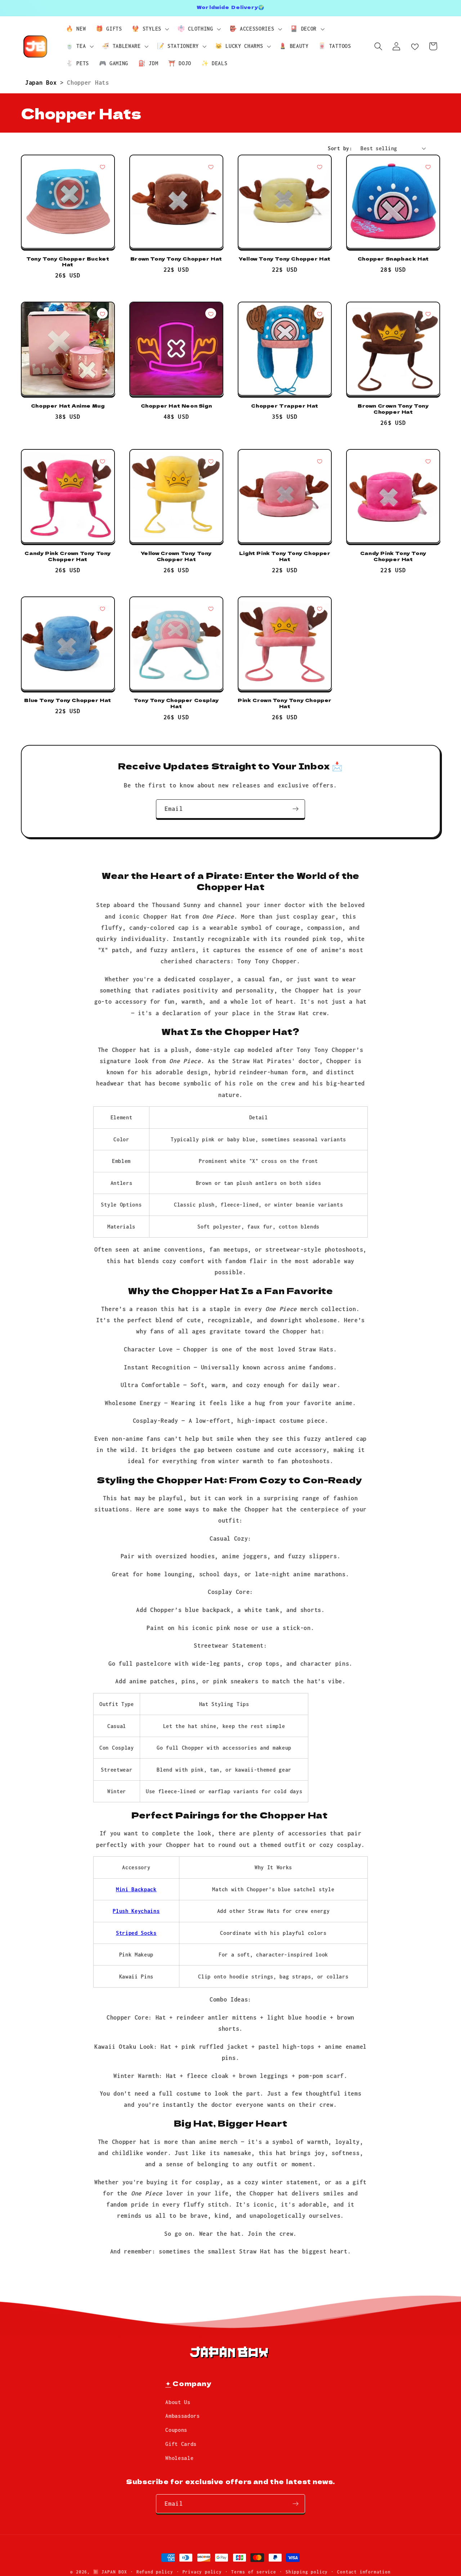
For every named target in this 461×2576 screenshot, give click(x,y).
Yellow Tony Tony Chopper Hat (285, 259)
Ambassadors (183, 2416)
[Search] (378, 46)
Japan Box (43, 82)
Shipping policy (307, 2572)
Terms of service (254, 2572)
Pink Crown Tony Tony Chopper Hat (285, 703)
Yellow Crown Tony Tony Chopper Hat (176, 556)
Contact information (364, 2572)
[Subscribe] (296, 809)
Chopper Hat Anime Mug (68, 406)
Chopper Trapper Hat (285, 406)
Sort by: (340, 148)
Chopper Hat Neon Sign (176, 406)
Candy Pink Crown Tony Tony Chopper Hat (68, 556)
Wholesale (179, 2458)
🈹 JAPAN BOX (110, 2572)
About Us (178, 2402)
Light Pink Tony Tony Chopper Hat (285, 556)
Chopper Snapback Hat (393, 259)
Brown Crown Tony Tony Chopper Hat (393, 409)
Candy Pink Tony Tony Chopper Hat (393, 556)
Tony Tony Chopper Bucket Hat (68, 262)
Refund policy (155, 2572)
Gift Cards (181, 2444)
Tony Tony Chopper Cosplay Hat (176, 703)
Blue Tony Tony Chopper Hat (68, 700)
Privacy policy (202, 2572)
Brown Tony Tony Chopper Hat (176, 259)
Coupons (176, 2430)
